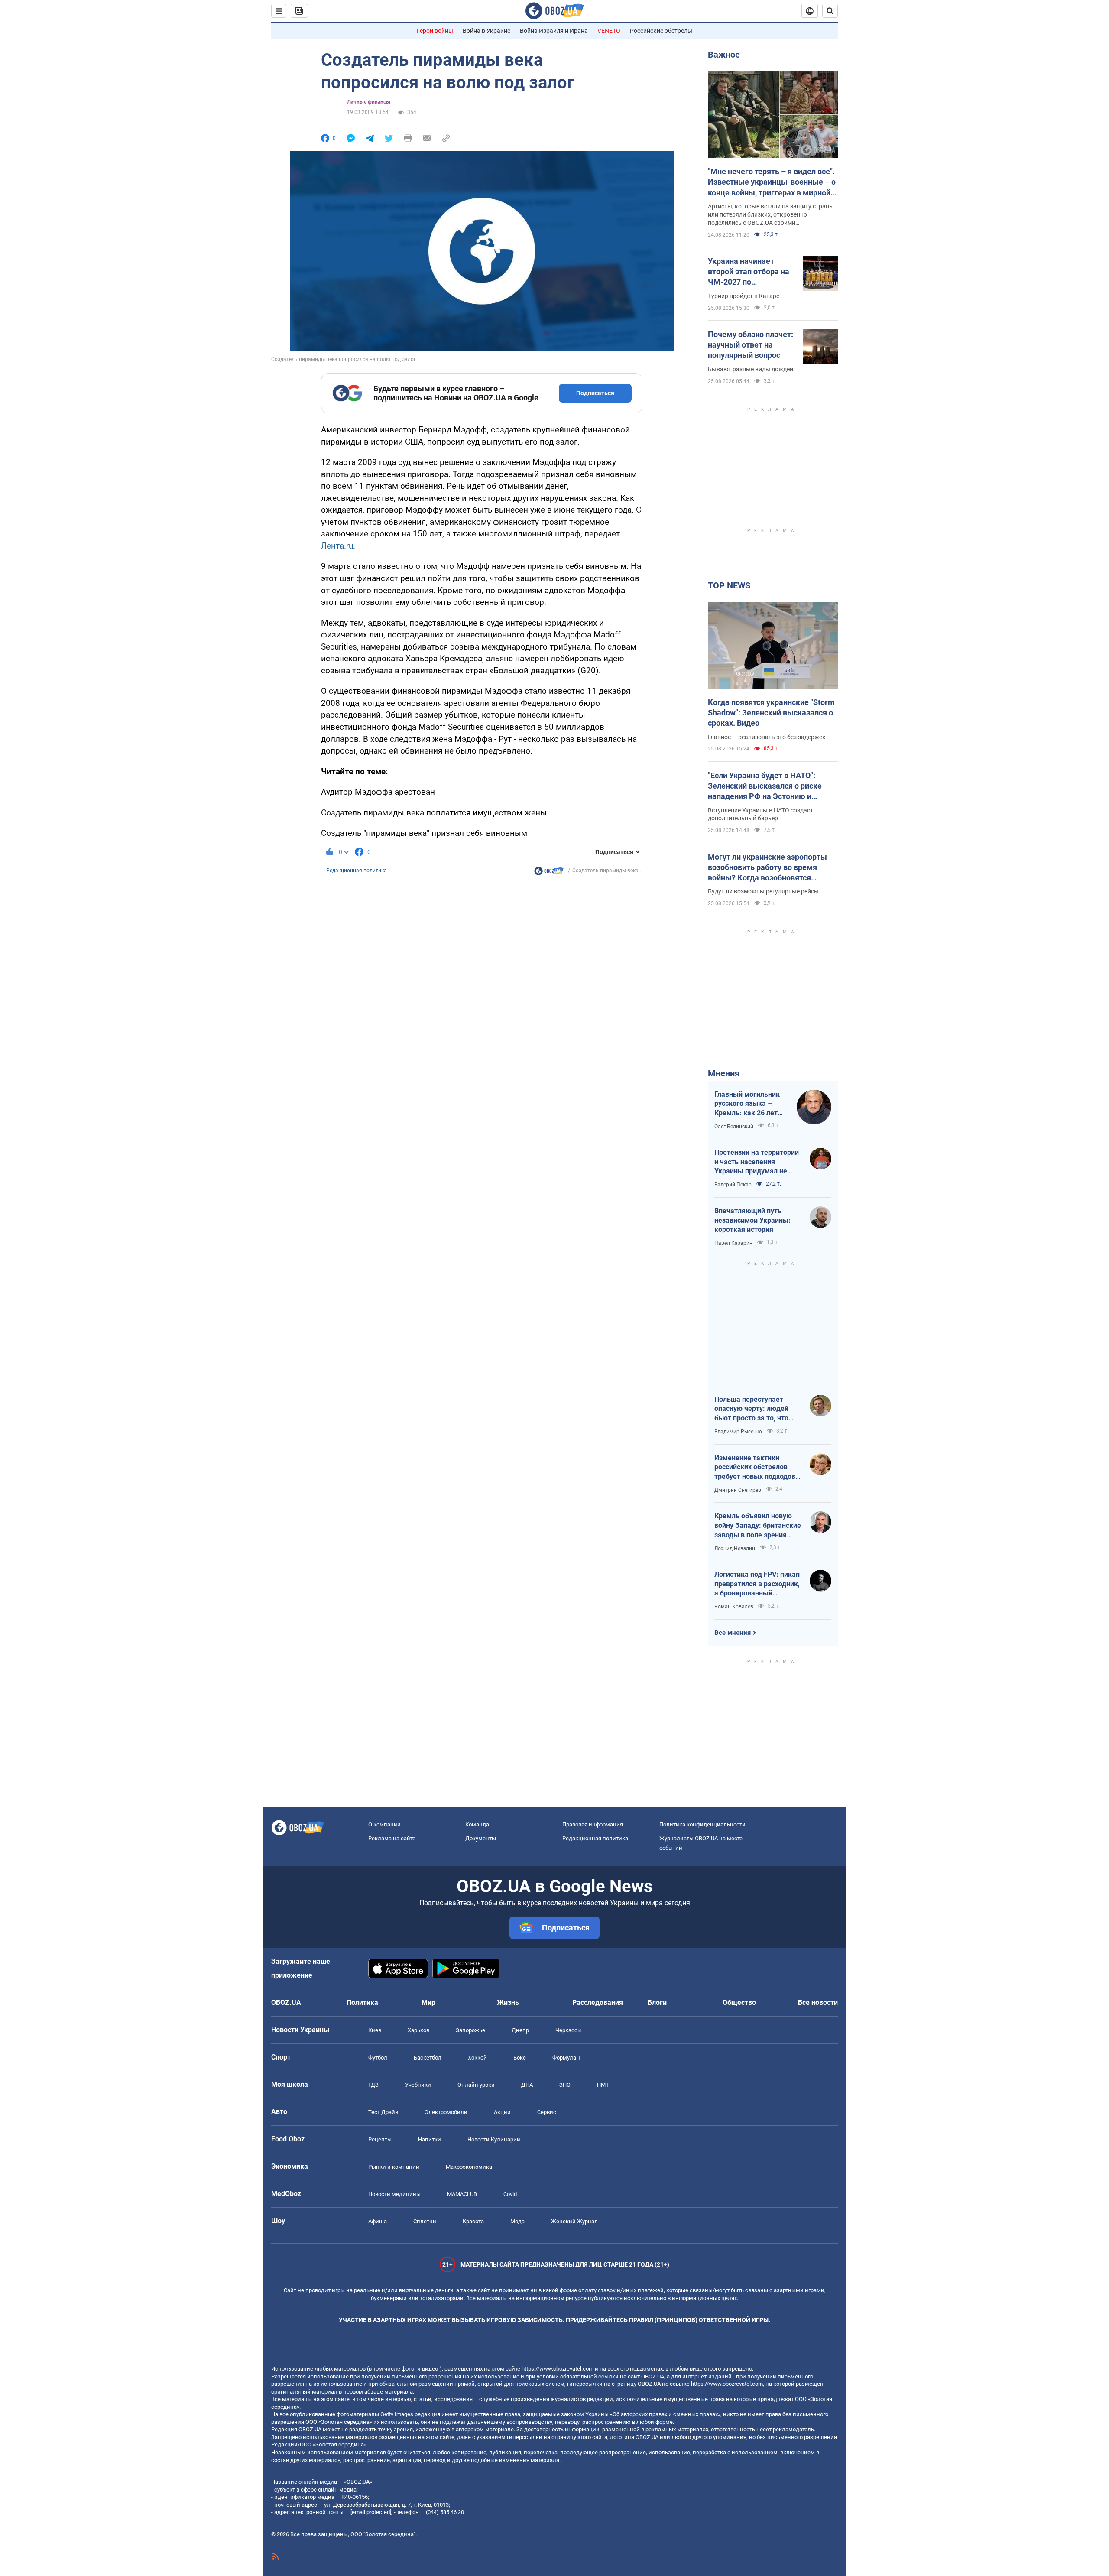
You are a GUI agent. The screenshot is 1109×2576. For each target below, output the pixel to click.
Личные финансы (369, 102)
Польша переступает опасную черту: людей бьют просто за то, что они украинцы (751, 1409)
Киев (375, 2030)
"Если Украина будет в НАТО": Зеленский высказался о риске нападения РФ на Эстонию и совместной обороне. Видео (765, 786)
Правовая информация (593, 1824)
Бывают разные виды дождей (751, 369)
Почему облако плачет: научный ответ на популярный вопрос (751, 345)
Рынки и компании (394, 2167)
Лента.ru (337, 546)
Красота (473, 2221)
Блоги (657, 2003)
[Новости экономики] (549, 873)
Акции (502, 2112)
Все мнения (733, 1633)
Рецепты (380, 2139)
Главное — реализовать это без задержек (767, 737)
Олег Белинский (734, 1127)
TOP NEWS (729, 585)
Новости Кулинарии (494, 2139)
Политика (362, 2003)
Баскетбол (428, 2058)
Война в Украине (486, 31)
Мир (428, 2003)
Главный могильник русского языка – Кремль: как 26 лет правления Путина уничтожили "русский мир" (749, 1104)
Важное (724, 55)
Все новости (818, 2003)
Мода (517, 2221)
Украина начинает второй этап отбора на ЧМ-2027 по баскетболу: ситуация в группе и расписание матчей (751, 272)
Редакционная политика (357, 871)
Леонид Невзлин (735, 1549)
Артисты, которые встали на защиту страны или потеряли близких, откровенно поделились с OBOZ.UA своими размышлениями (771, 215)
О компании (384, 1824)
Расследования (598, 2003)
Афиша (378, 2221)
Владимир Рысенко (738, 1432)
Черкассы (569, 2030)
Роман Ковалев (734, 1607)
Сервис (547, 2112)
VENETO (609, 31)
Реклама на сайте (392, 1838)
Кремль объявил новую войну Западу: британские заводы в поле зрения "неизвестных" (758, 1526)
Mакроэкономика (469, 2167)
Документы (481, 1838)
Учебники (418, 2085)
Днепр (520, 2030)
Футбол (378, 2058)
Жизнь (508, 2003)
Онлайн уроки (476, 2085)
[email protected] (371, 2512)
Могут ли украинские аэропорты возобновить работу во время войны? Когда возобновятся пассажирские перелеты (767, 868)
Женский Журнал (574, 2221)
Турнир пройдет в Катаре (744, 296)
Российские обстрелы (661, 31)
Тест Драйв (383, 2112)
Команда (477, 1824)
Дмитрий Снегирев (738, 1490)
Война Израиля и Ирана (554, 31)
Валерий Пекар (733, 1185)
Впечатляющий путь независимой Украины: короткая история (752, 1220)
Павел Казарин (733, 1243)
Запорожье (470, 2030)
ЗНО (565, 2085)
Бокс (520, 2058)
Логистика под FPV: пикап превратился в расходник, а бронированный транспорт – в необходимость (757, 1584)
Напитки (430, 2139)
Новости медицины (394, 2194)
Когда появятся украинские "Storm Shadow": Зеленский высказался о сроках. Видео (771, 713)
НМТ (603, 2085)
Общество (739, 2003)
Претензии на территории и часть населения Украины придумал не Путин (757, 1162)
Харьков (418, 2030)
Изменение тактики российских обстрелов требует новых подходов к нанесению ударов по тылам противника (758, 1468)
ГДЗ (373, 2085)
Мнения (724, 1073)
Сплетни (425, 2221)
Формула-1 (567, 2058)
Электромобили (446, 2112)
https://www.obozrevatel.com (558, 2369)
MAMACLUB (462, 2194)
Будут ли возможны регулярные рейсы (763, 891)
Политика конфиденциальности (702, 1824)
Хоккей (477, 2058)
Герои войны (435, 31)
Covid (510, 2194)
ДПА (527, 2085)
